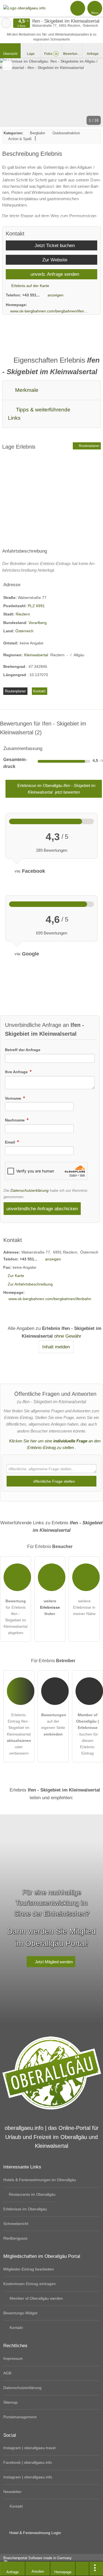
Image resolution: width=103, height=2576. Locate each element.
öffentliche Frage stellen (54, 1481)
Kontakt (39, 691)
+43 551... (31, 295)
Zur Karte (16, 1276)
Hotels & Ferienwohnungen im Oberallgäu (40, 2180)
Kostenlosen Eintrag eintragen (30, 2284)
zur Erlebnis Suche (6, 23)
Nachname (15, 1120)
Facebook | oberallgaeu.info (28, 2462)
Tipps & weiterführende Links (39, 414)
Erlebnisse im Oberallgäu (25, 2209)
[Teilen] (82, 2569)
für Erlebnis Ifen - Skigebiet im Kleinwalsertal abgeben (16, 1617)
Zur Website (54, 260)
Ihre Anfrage (17, 1072)
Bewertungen (73, 54)
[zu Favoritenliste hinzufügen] (7, 65)
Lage (31, 54)
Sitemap (10, 2402)
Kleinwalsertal (36, 655)
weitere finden (50, 1607)
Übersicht (10, 54)
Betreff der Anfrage (23, 1050)
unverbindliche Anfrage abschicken (42, 1209)
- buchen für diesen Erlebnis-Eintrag (87, 1734)
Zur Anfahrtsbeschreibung (30, 1284)
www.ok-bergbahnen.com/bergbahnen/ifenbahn (49, 311)
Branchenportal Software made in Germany (36, 2561)
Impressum (13, 2358)
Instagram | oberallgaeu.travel (29, 2448)
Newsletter (12, 2492)
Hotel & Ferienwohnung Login (35, 2533)
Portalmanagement (20, 2417)
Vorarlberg (38, 623)
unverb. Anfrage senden (54, 274)
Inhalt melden (56, 1347)
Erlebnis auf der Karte (30, 286)
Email (11, 1142)
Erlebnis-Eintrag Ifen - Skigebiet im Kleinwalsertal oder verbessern (19, 1734)
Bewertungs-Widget (20, 2313)
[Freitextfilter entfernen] (78, 8)
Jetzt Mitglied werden (53, 1962)
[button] (51, 93)
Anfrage (93, 54)
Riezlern (23, 614)
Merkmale (26, 390)
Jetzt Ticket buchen (54, 245)
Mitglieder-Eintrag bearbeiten (29, 2269)
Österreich (24, 631)
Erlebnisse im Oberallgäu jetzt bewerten (56, 789)
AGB (7, 2373)
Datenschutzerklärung (30, 1190)
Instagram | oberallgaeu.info (28, 2477)
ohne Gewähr (68, 1336)
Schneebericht (16, 2224)
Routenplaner (89, 446)
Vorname (14, 1098)
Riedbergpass (15, 2238)
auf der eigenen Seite (54, 1724)
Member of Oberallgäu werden (36, 2298)
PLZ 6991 (36, 606)
